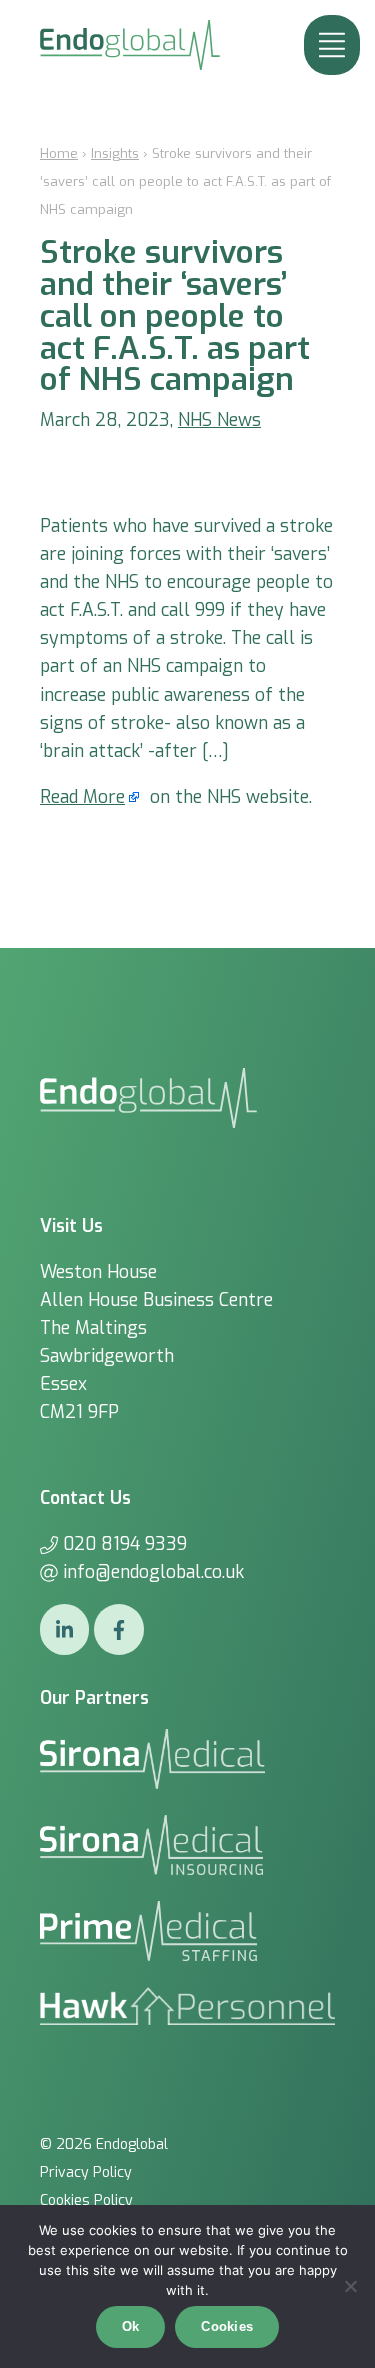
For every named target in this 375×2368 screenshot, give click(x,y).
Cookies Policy (86, 2200)
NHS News (219, 420)
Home (59, 153)
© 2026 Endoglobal (104, 2144)
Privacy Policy (86, 2172)
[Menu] (332, 45)
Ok (131, 2326)
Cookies (227, 2326)
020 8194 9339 (125, 1544)
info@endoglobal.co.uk (153, 1572)
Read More (82, 797)
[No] (350, 2286)
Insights (115, 153)
